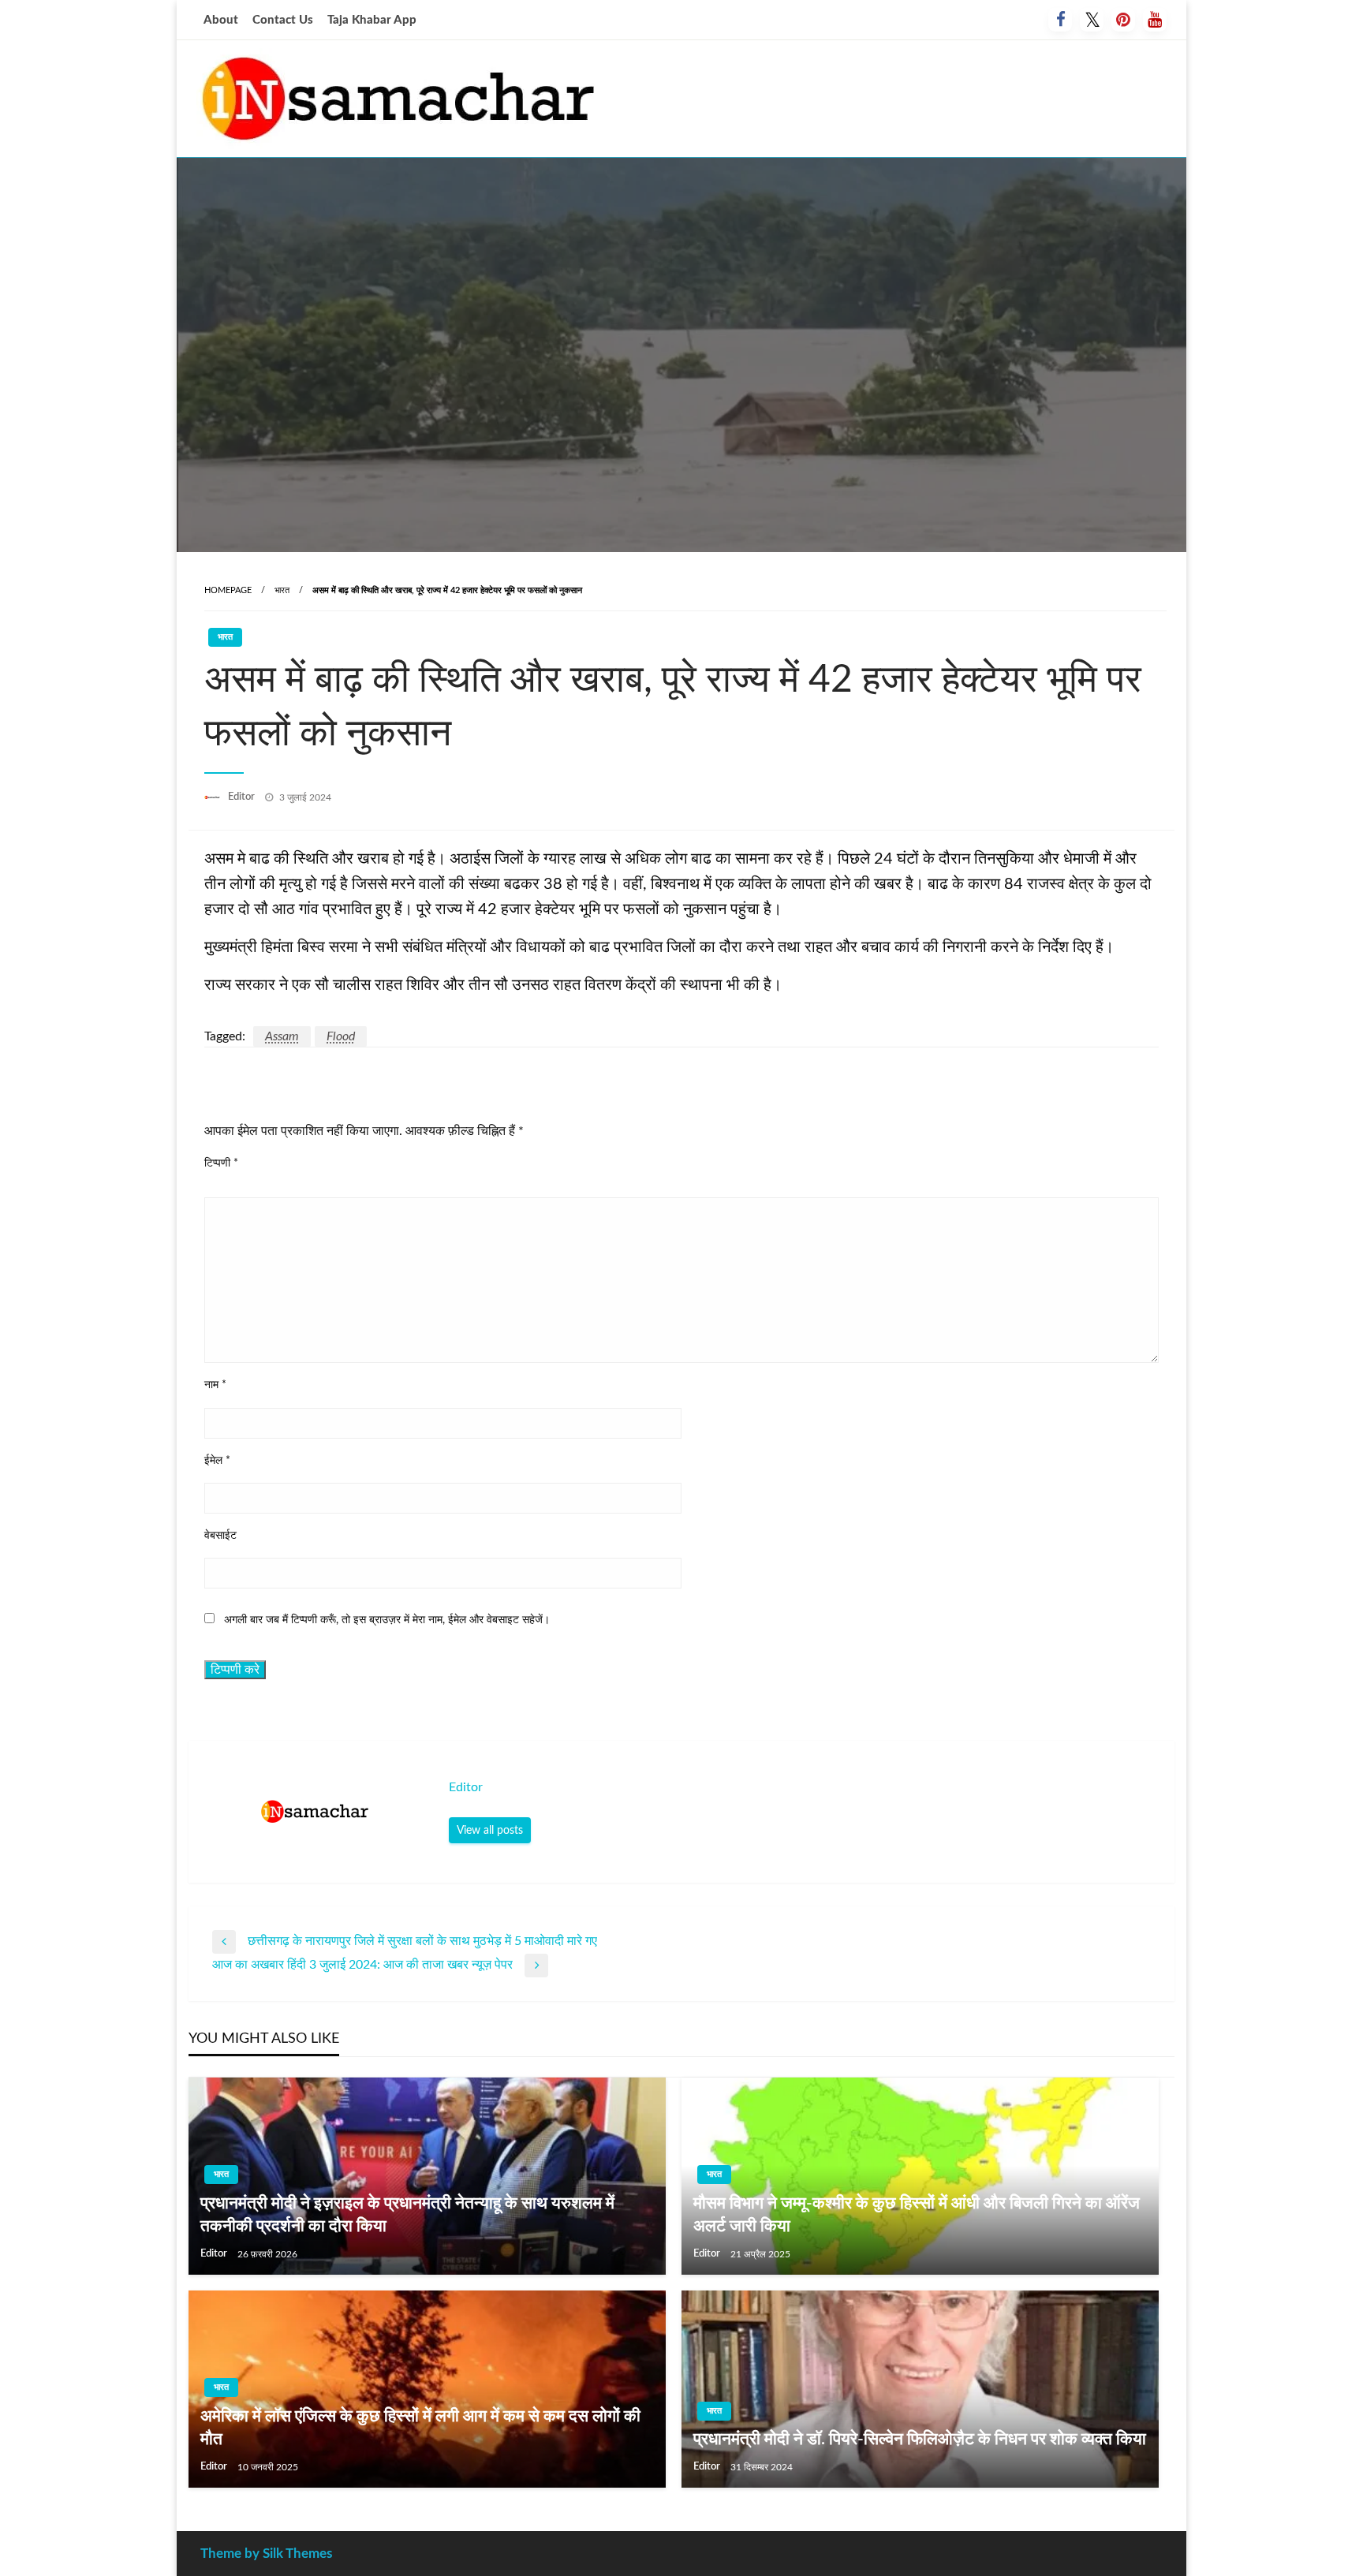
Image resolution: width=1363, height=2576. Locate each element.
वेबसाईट (220, 1536)
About (221, 20)
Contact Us (283, 20)
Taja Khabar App (372, 20)
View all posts (490, 1830)
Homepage (228, 590)
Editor (243, 797)
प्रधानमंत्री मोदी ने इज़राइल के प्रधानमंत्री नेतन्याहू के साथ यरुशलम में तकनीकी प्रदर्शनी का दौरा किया (407, 2215)
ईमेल (217, 1461)
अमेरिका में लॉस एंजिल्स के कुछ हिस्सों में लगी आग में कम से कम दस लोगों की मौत (420, 2428)
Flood (341, 1036)
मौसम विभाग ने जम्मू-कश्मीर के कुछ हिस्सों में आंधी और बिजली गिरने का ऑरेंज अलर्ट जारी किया (917, 2215)
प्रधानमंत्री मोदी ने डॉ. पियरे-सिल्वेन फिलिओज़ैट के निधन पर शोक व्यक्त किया (920, 2439)
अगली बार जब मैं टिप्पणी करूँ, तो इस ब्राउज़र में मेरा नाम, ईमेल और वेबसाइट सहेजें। (387, 1620)
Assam (282, 1036)
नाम (215, 1385)
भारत (282, 590)
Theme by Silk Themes (266, 2554)
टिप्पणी (221, 1163)
